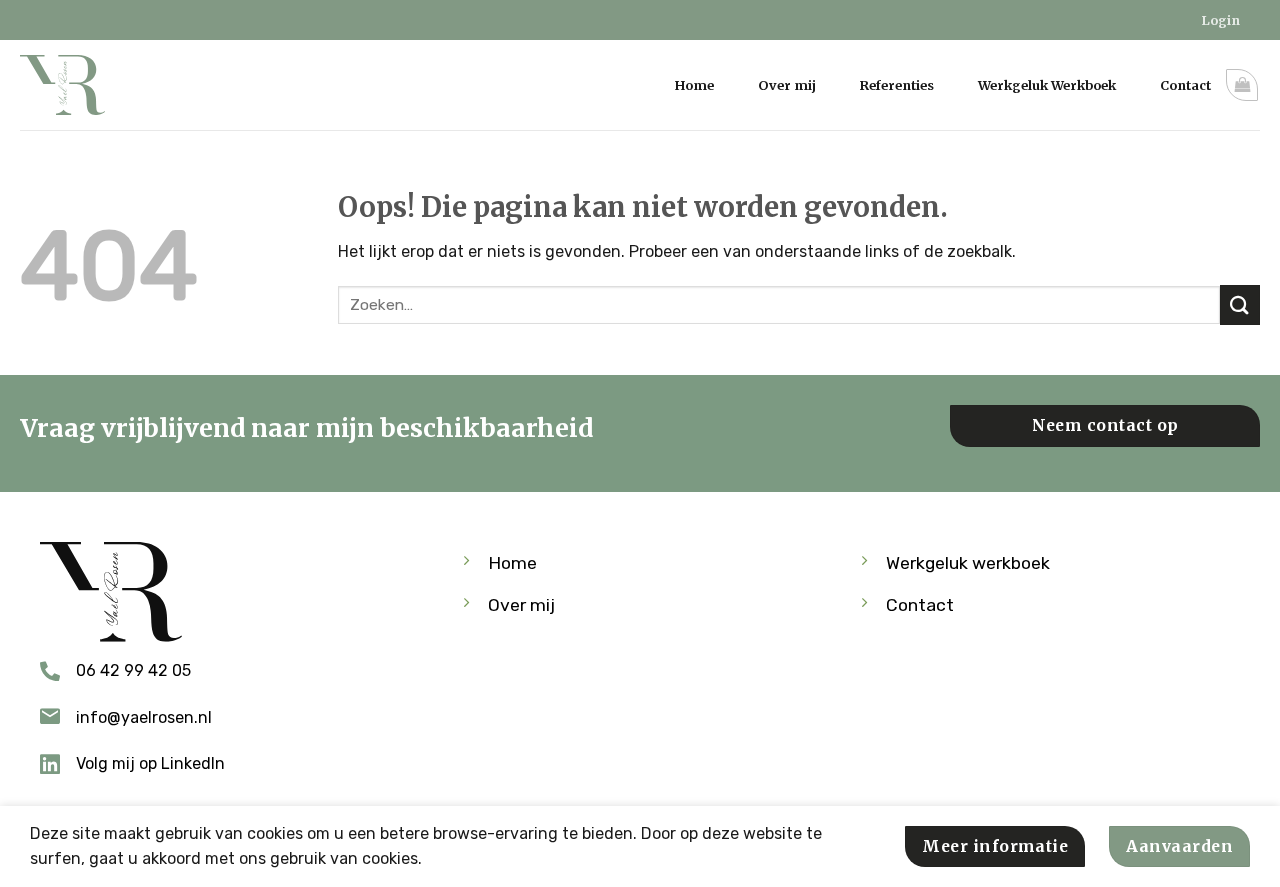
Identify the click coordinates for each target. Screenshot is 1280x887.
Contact (1185, 85)
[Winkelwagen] (1242, 85)
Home (694, 85)
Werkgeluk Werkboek (1047, 85)
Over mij (787, 85)
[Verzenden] (1240, 304)
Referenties (897, 85)
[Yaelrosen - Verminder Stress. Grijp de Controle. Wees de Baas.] (70, 85)
